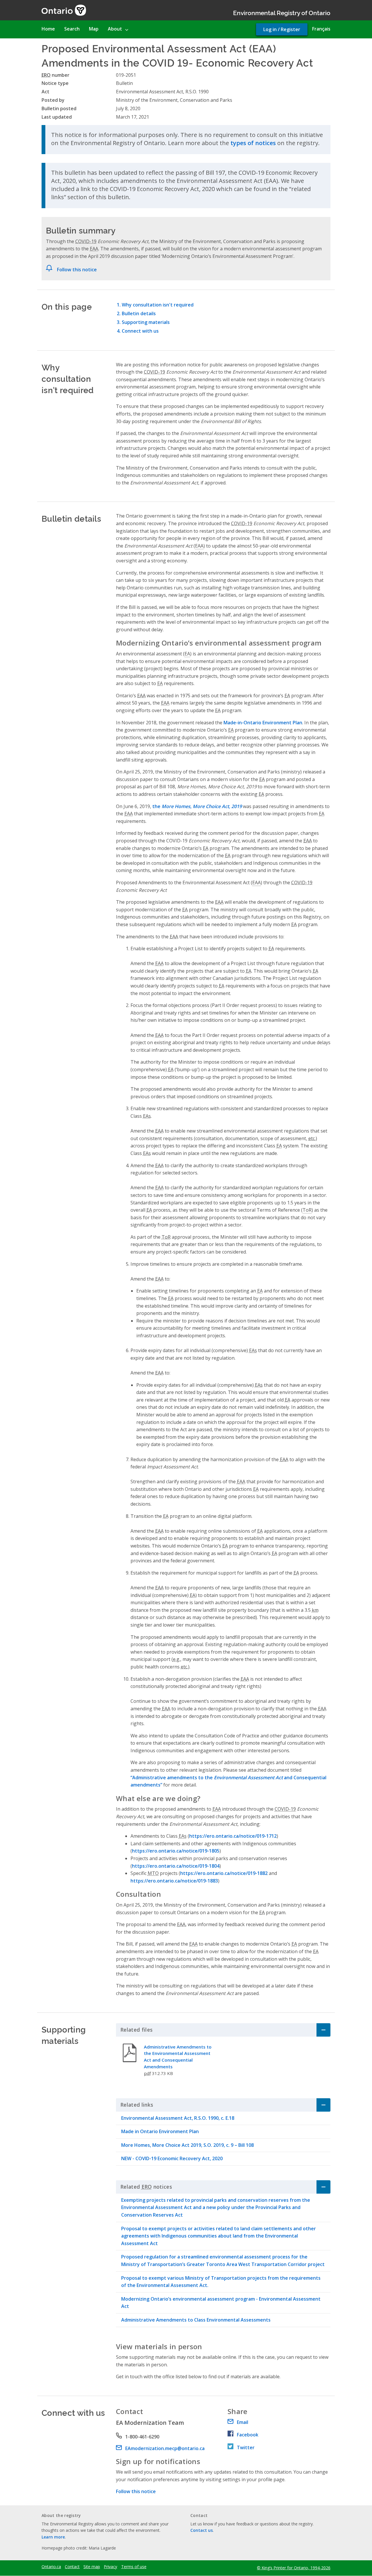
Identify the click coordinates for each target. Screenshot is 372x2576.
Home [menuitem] (48, 29)
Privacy (110, 2567)
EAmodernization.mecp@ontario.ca (165, 2448)
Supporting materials (146, 322)
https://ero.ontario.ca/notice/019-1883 (174, 1881)
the (197, 806)
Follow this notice (77, 270)
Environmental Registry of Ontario (282, 12)
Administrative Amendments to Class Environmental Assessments (196, 2320)
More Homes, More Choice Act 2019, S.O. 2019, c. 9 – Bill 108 (187, 2145)
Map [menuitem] (94, 29)
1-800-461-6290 (142, 2437)
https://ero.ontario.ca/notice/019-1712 (233, 1836)
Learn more (53, 2537)
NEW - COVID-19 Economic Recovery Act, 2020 (172, 2158)
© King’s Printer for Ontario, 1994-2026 (294, 2568)
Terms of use (134, 2567)
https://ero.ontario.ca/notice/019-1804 (176, 1866)
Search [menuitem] (72, 29)
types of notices (253, 143)
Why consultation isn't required (158, 305)
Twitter (246, 2447)
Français (321, 29)
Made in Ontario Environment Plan (160, 2131)
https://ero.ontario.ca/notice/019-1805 (176, 1851)
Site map (92, 2567)
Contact (72, 2567)
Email (243, 2422)
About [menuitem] (115, 29)
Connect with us (140, 331)
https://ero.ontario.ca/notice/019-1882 (224, 1873)
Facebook (248, 2435)
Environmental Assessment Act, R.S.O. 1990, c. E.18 (178, 2118)
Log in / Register (282, 29)
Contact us (202, 2530)
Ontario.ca (51, 2567)
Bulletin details (139, 313)
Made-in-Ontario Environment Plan (263, 723)
